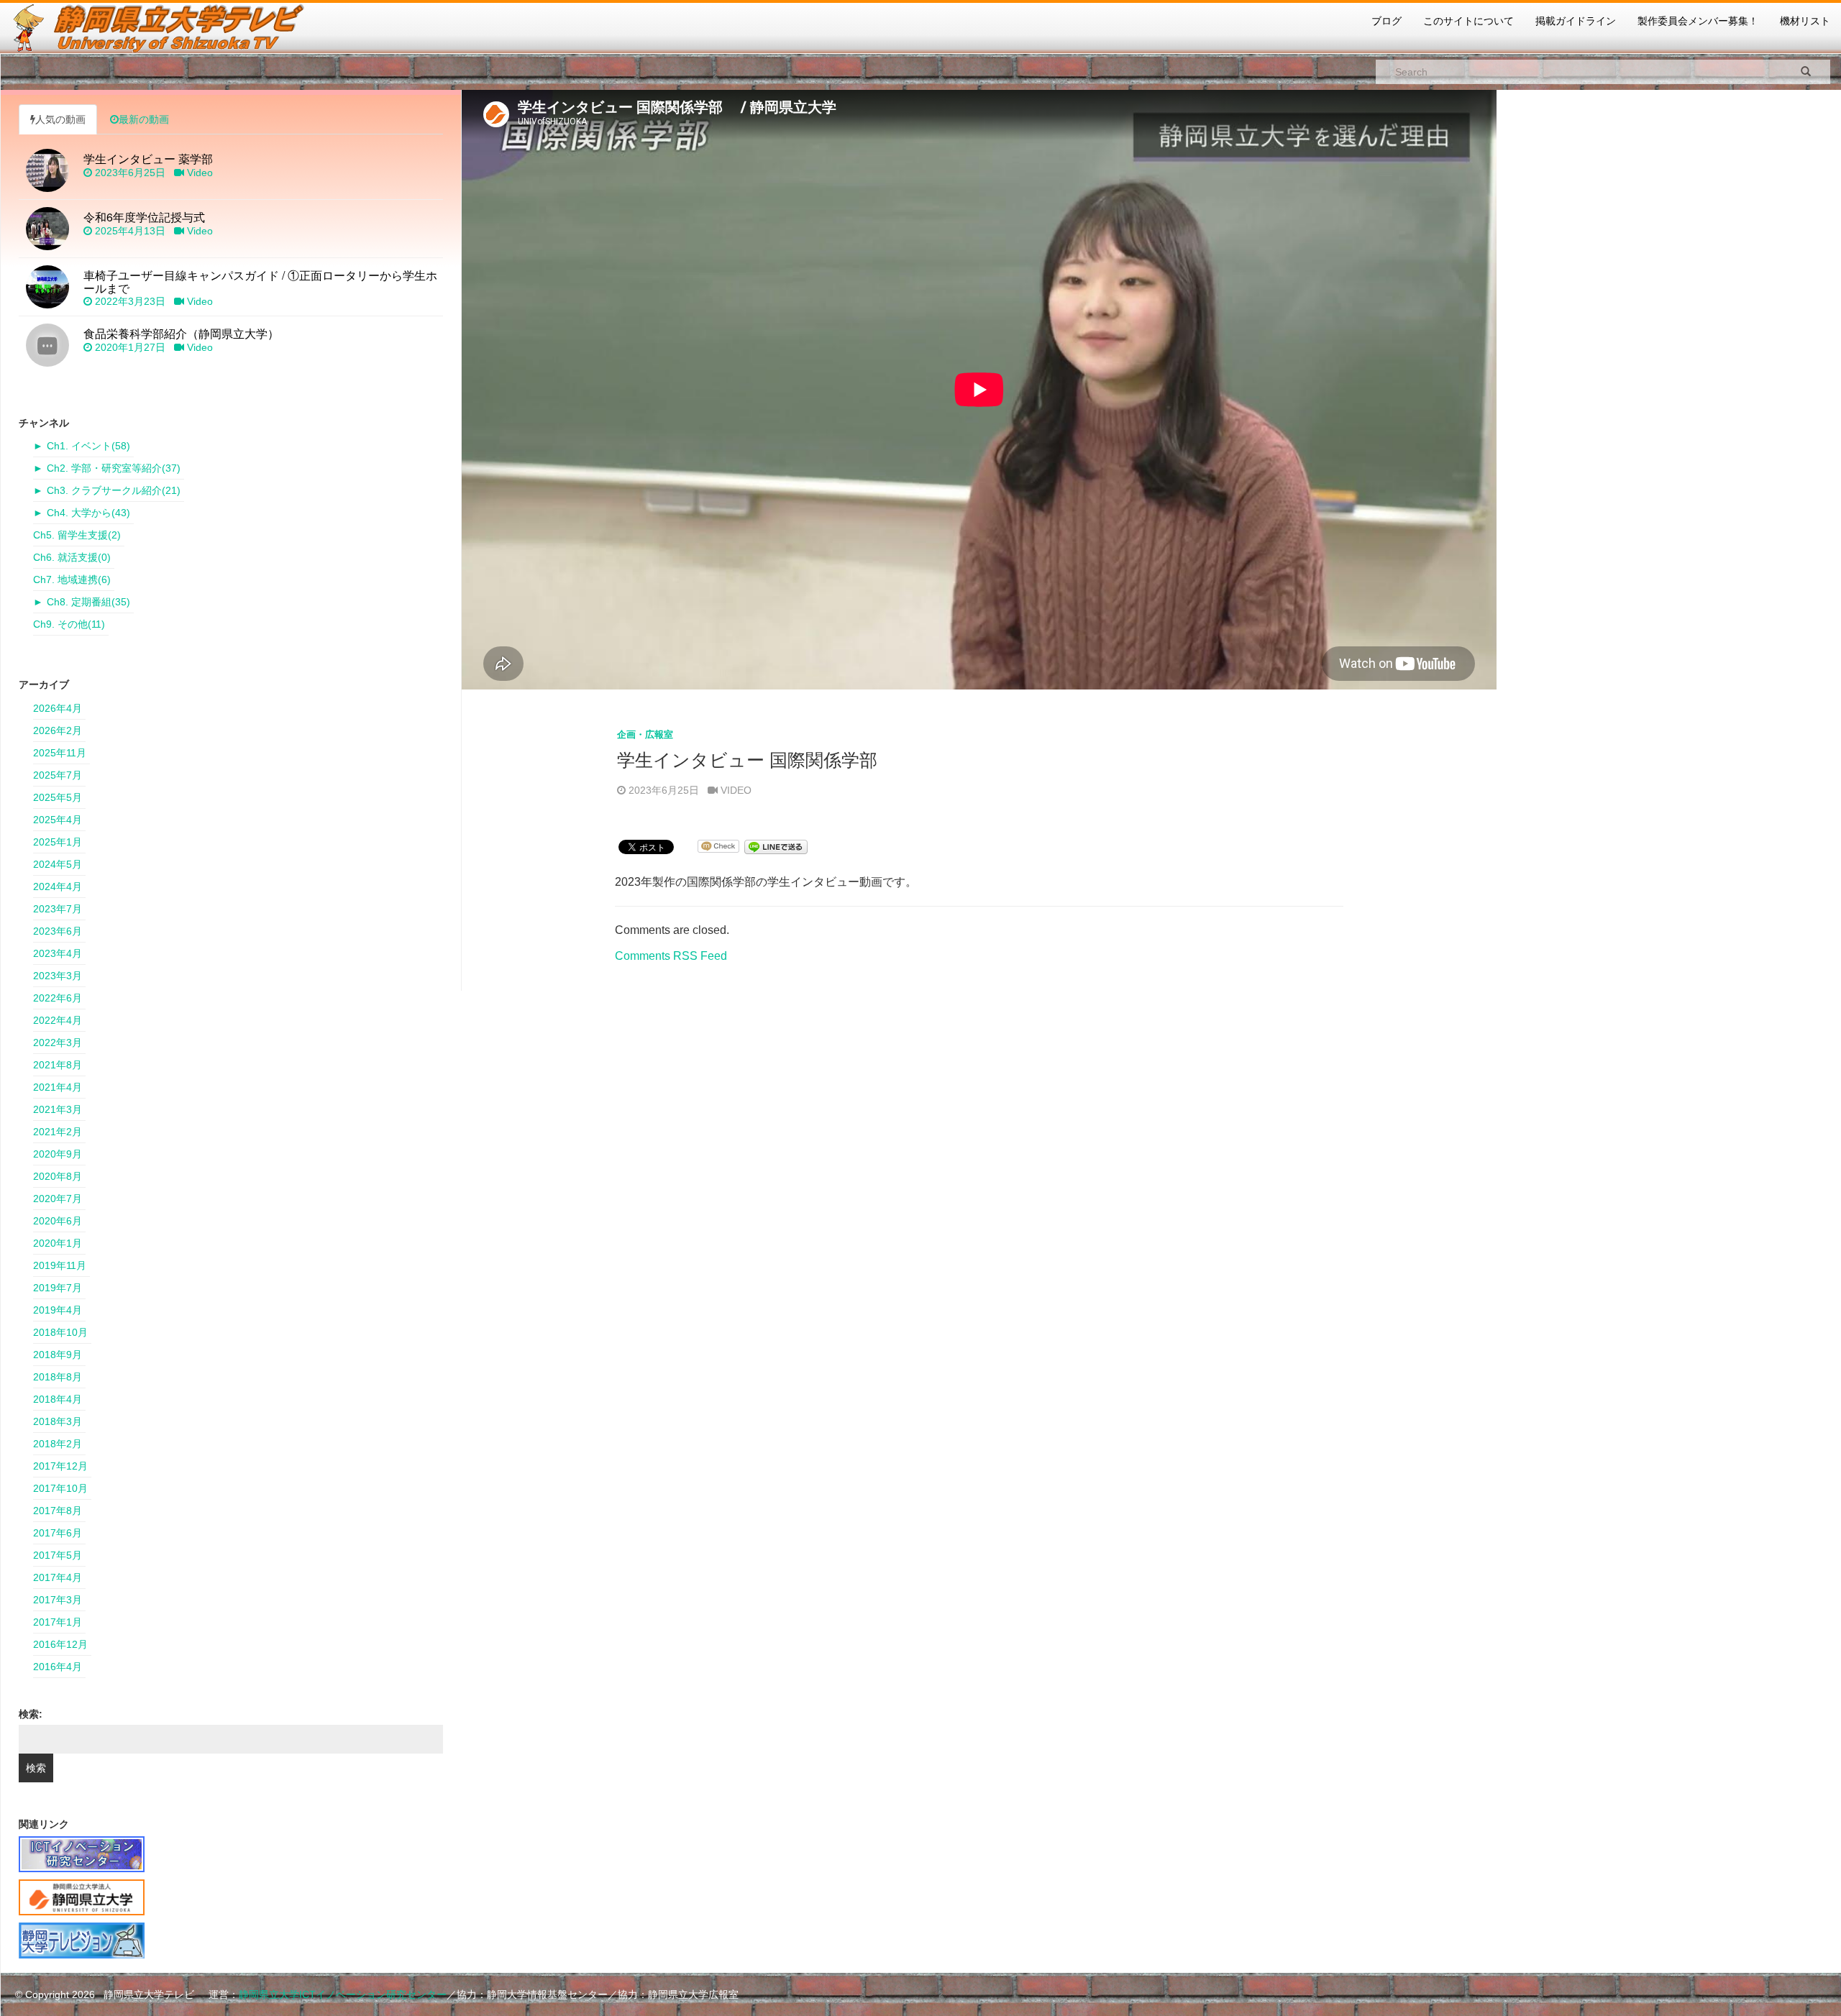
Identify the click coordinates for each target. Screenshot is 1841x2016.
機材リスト (1805, 21)
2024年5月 (58, 864)
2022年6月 (58, 998)
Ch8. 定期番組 (88, 602)
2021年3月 (58, 1109)
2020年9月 (58, 1154)
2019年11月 (60, 1265)
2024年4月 (58, 886)
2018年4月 (58, 1399)
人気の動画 (60, 119)
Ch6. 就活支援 (72, 557)
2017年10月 (60, 1488)
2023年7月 (58, 909)
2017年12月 (60, 1466)
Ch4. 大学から (88, 513)
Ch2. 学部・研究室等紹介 (114, 468)
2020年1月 (58, 1243)
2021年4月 (58, 1087)
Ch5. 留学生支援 (77, 535)
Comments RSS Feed (671, 956)
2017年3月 (58, 1600)
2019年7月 (58, 1288)
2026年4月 (58, 708)
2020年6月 (58, 1221)
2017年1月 (58, 1622)
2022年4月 (58, 1020)
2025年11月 (60, 753)
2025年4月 (58, 820)
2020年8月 (58, 1176)
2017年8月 (58, 1511)
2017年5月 (58, 1555)
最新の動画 (144, 119)
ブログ (1387, 21)
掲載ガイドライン (1576, 21)
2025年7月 (58, 775)
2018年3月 (58, 1421)
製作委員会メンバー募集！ (1698, 21)
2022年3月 (58, 1043)
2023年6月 (58, 931)
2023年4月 (58, 953)
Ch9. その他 (69, 624)
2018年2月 (58, 1444)
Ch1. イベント (88, 446)
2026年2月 (58, 730)
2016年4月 (58, 1667)
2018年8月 (58, 1377)
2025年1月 (58, 842)
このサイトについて (1468, 21)
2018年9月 (58, 1355)
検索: (31, 1714)
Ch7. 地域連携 (72, 579)
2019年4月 (58, 1310)
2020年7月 (58, 1199)
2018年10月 (60, 1332)
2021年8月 (58, 1065)
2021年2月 (58, 1132)
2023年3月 (58, 976)
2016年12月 (60, 1644)
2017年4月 (58, 1577)
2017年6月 (58, 1533)
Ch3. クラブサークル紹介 (114, 490)
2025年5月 (58, 797)
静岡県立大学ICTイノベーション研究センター (343, 1994)
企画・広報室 (645, 734)
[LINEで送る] (776, 846)
